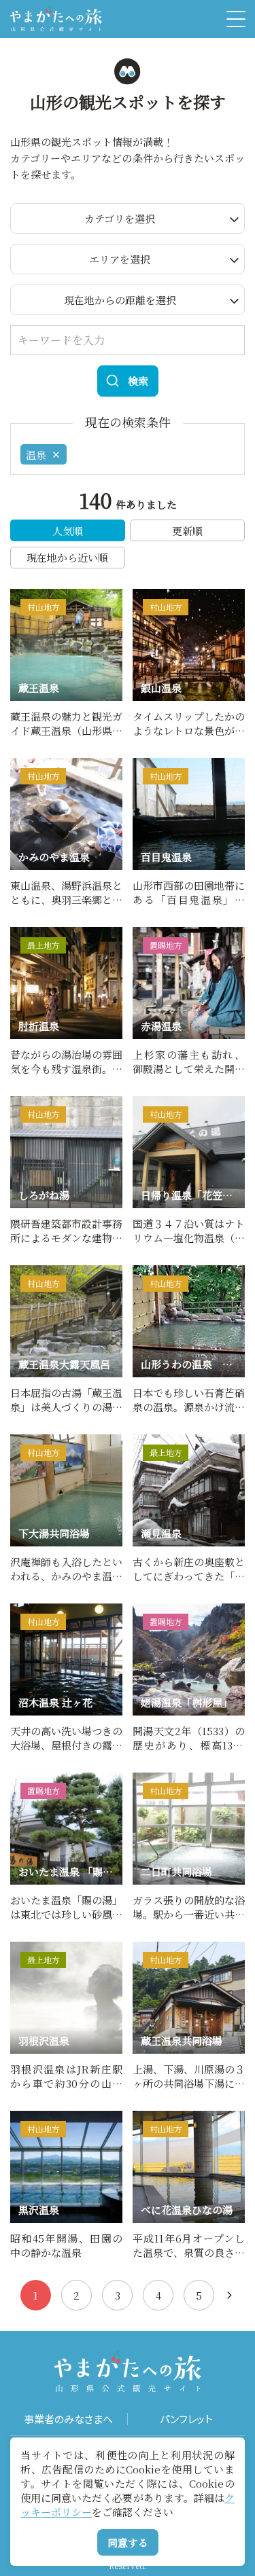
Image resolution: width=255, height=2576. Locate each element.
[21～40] (230, 2295)
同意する (128, 2542)
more (24, 595)
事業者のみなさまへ (68, 2419)
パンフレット (186, 2419)
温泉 (36, 455)
